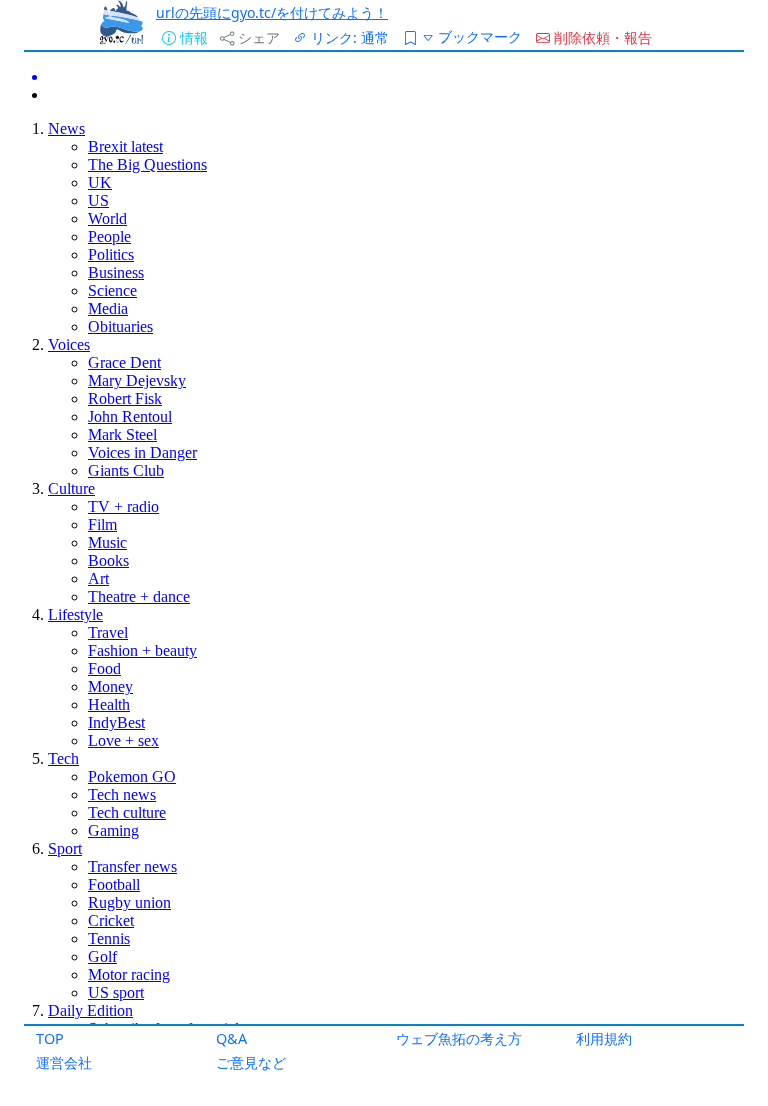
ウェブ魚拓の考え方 (459, 1038)
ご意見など (251, 1062)
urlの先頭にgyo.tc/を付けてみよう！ (272, 12)
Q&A (231, 1038)
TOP (50, 1038)
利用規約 (604, 1038)
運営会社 (64, 1062)
